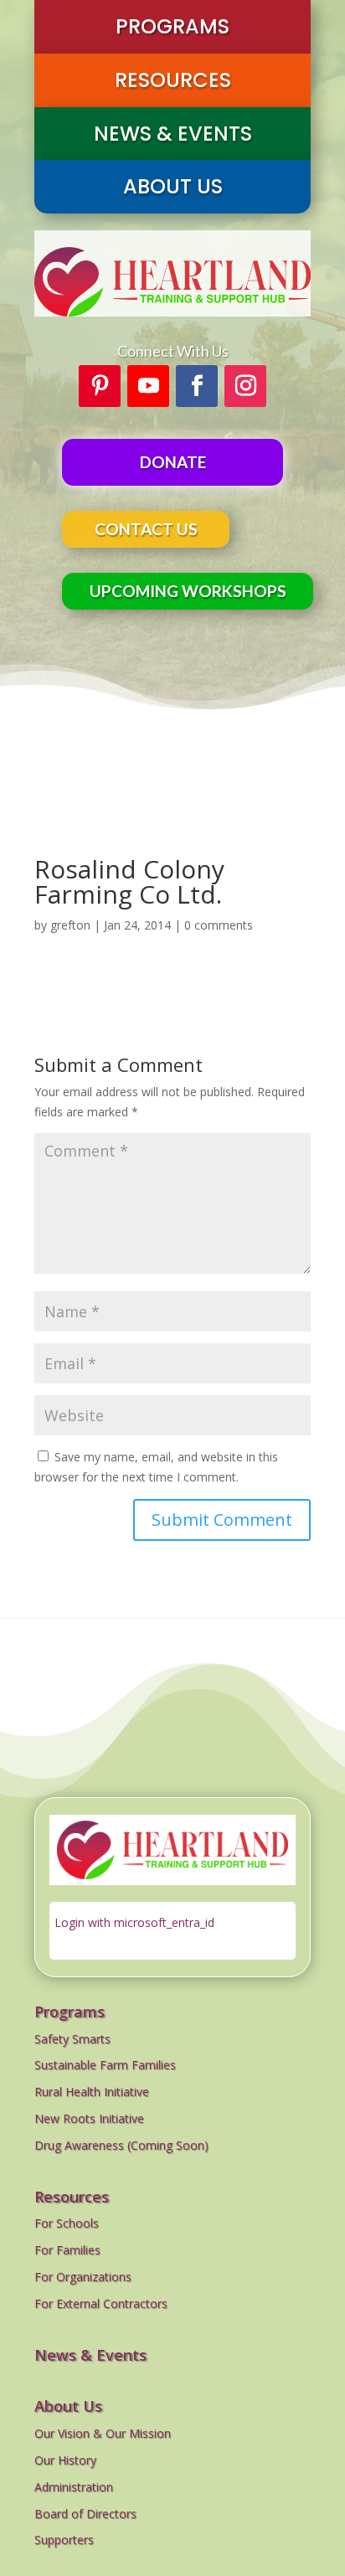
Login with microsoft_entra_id (134, 1922)
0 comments (219, 925)
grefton (70, 925)
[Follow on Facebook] (197, 386)
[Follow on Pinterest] (100, 386)
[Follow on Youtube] (148, 386)
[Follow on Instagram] (245, 386)
